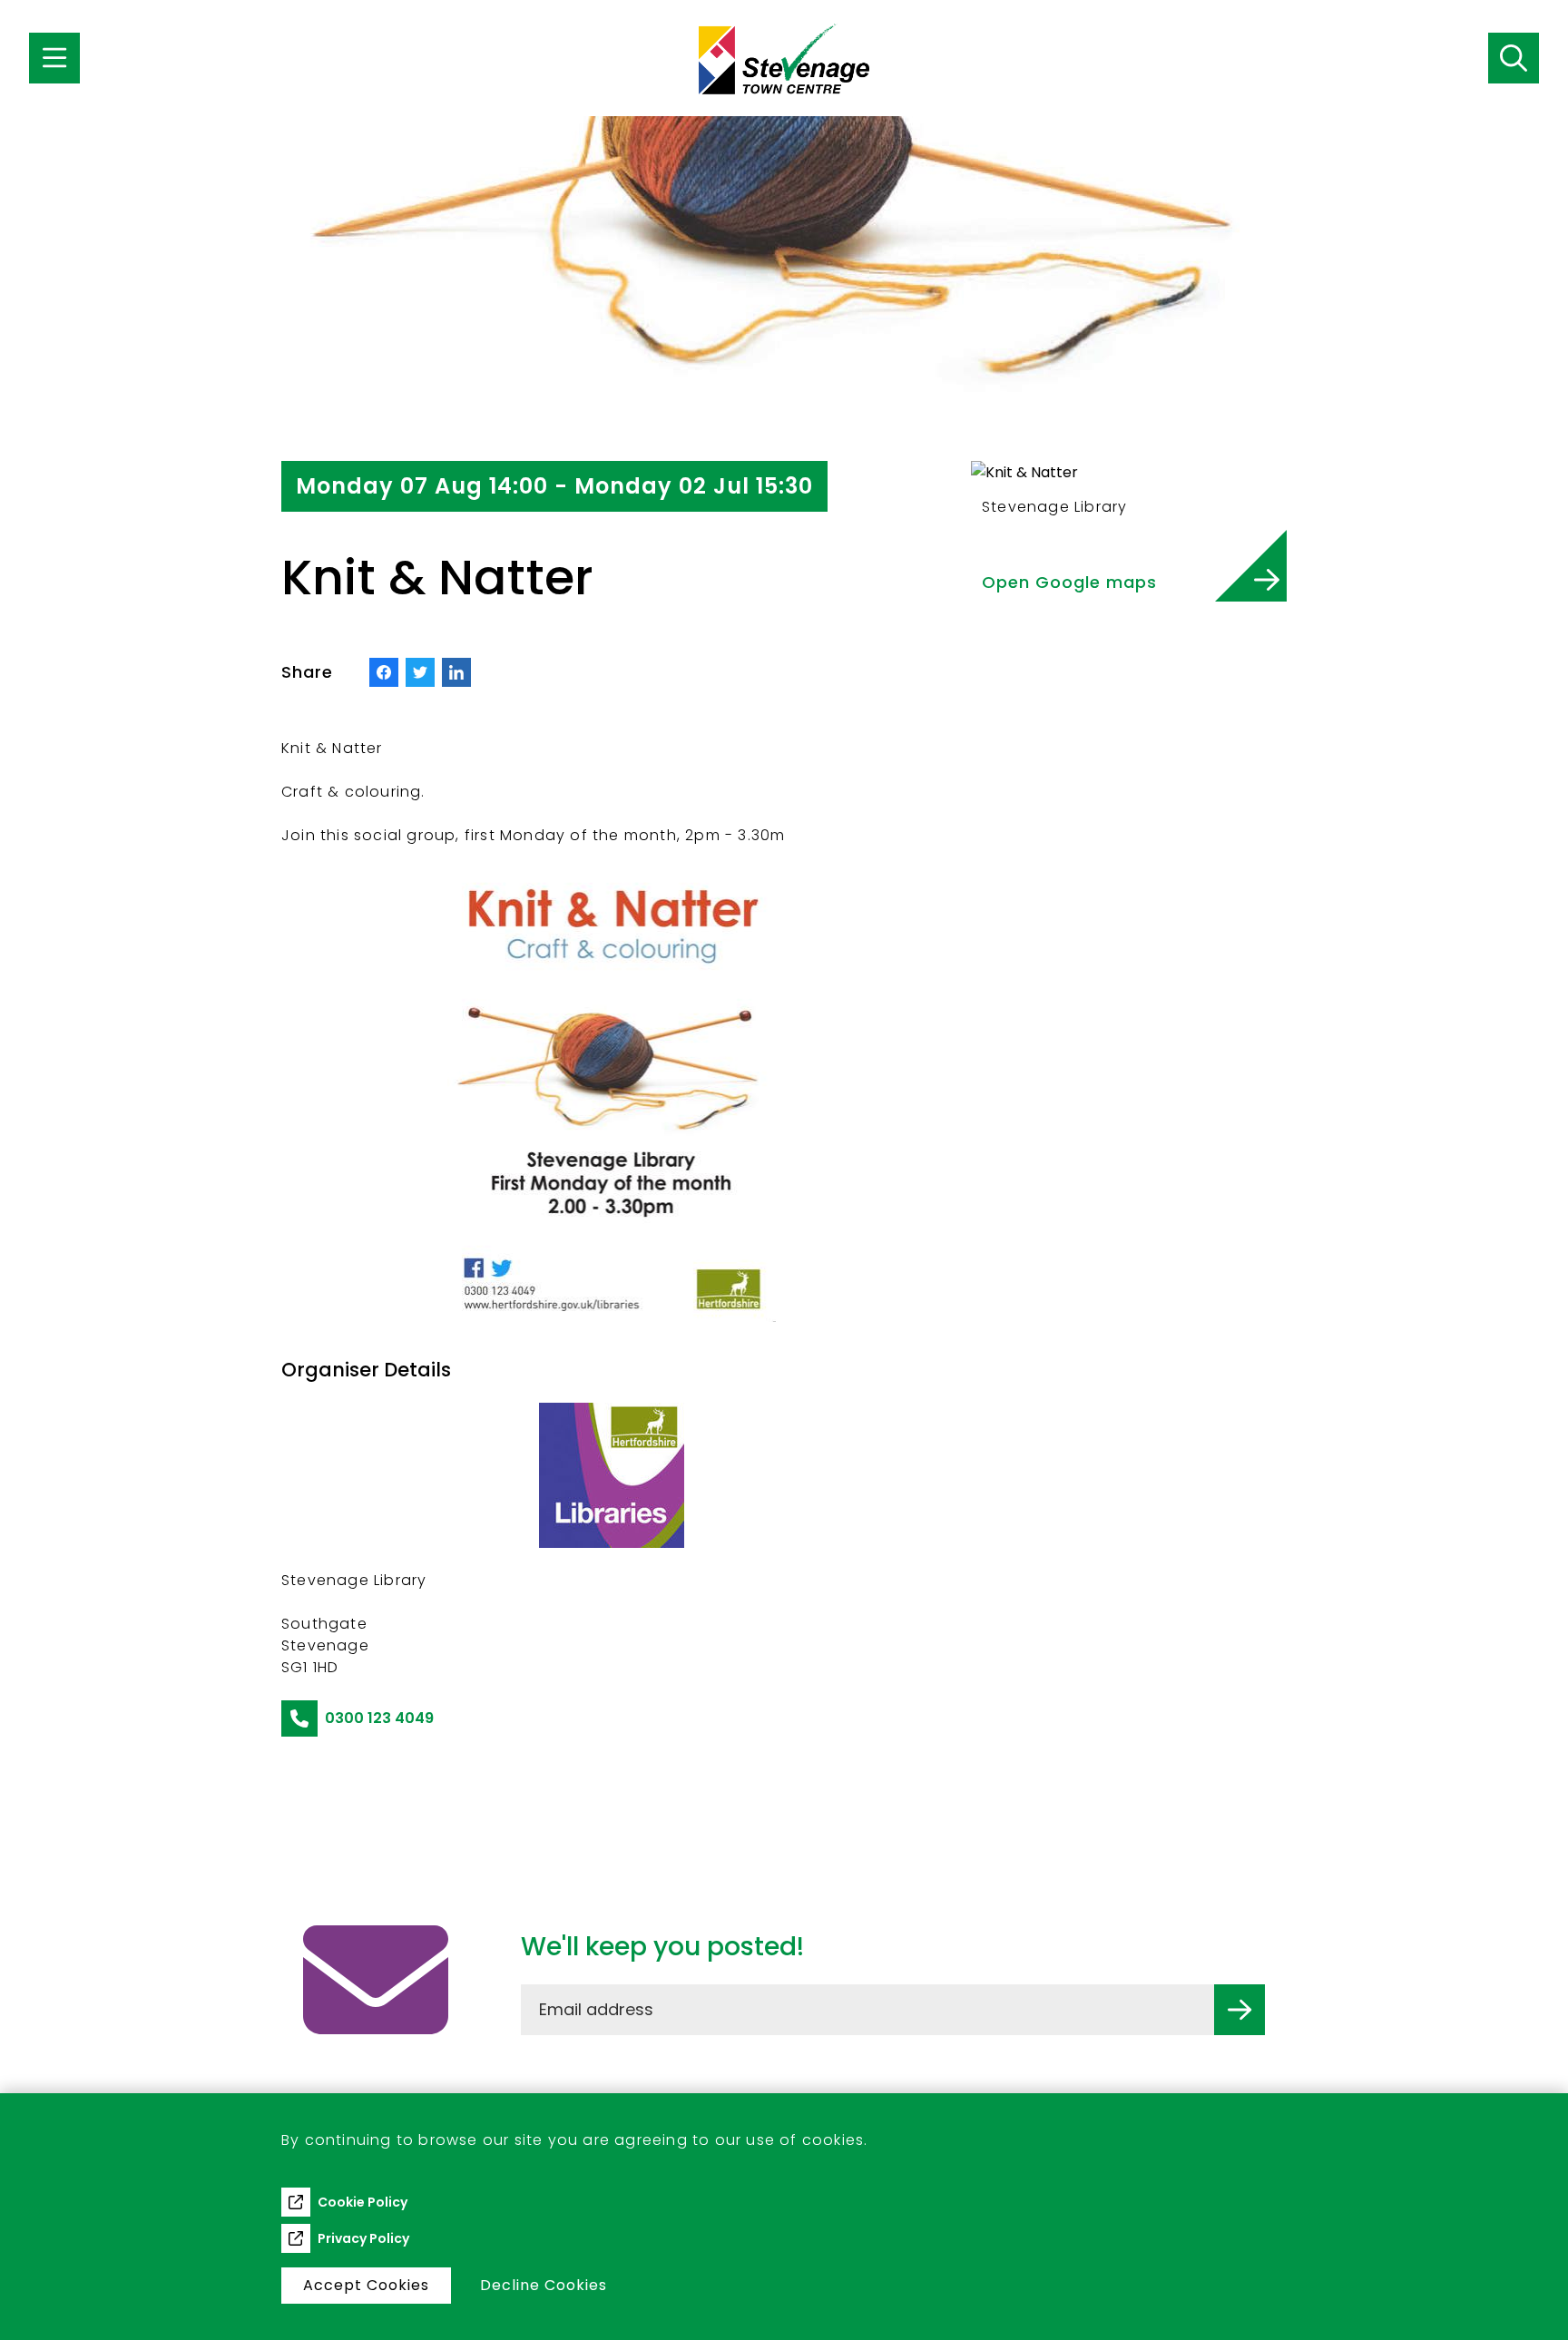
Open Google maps (1069, 582)
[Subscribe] (1240, 2010)
